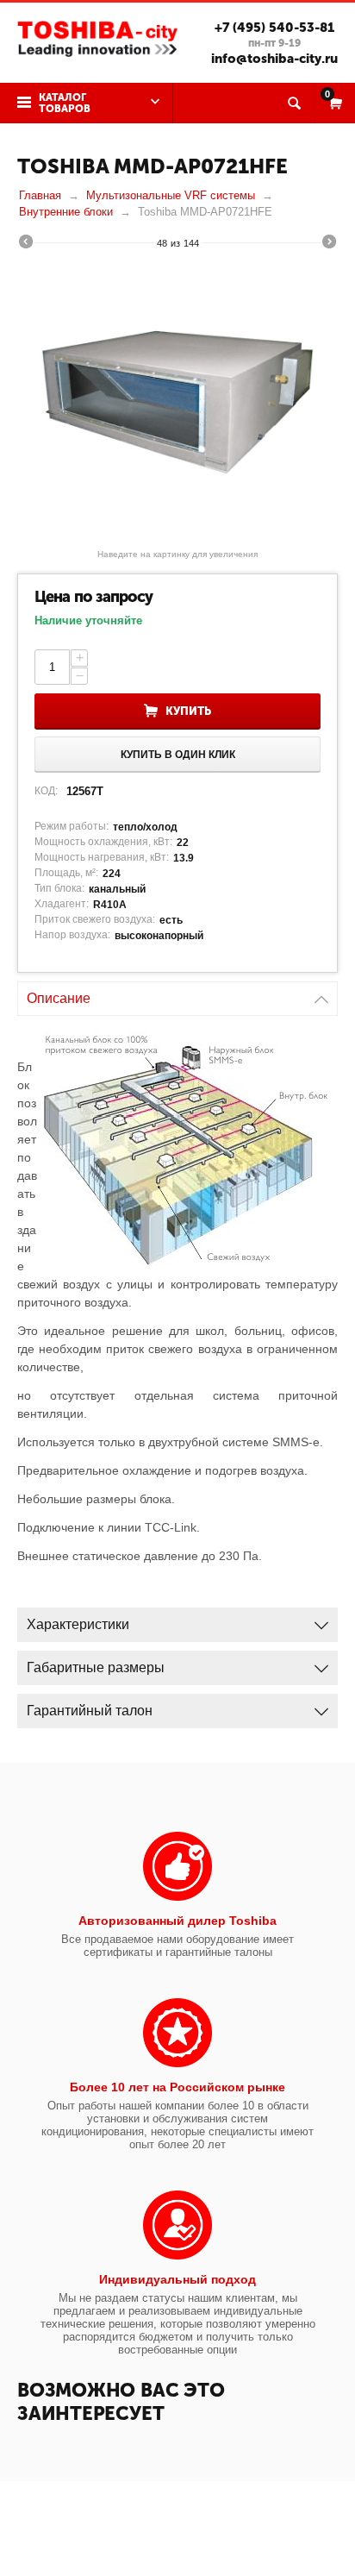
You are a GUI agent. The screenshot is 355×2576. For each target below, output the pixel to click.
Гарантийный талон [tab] (90, 1711)
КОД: (46, 791)
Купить (188, 711)
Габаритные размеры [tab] (96, 1667)
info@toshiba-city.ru (274, 59)
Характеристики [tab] (78, 1624)
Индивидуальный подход (177, 2279)
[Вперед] (329, 244)
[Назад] (26, 244)
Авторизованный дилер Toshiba (177, 1921)
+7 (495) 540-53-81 (274, 28)
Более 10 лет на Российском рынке (177, 2087)
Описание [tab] (59, 998)
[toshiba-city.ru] (97, 38)
